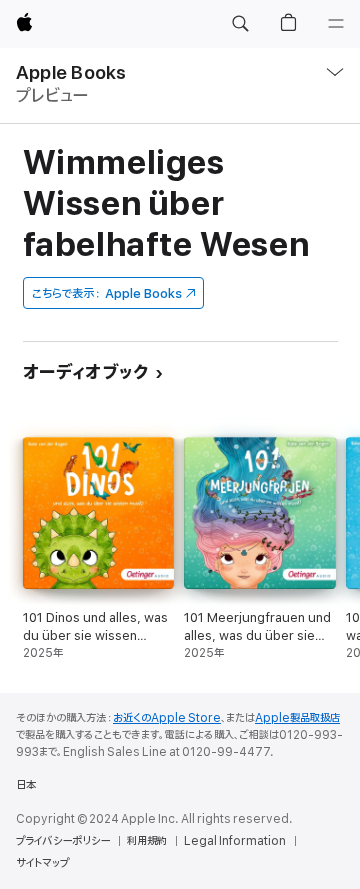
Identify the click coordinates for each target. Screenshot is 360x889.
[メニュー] (336, 24)
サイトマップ (42, 863)
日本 (26, 785)
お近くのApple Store (167, 718)
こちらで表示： (107, 293)
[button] (240, 24)
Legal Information (235, 841)
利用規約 (147, 841)
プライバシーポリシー (63, 841)
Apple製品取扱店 (297, 718)
